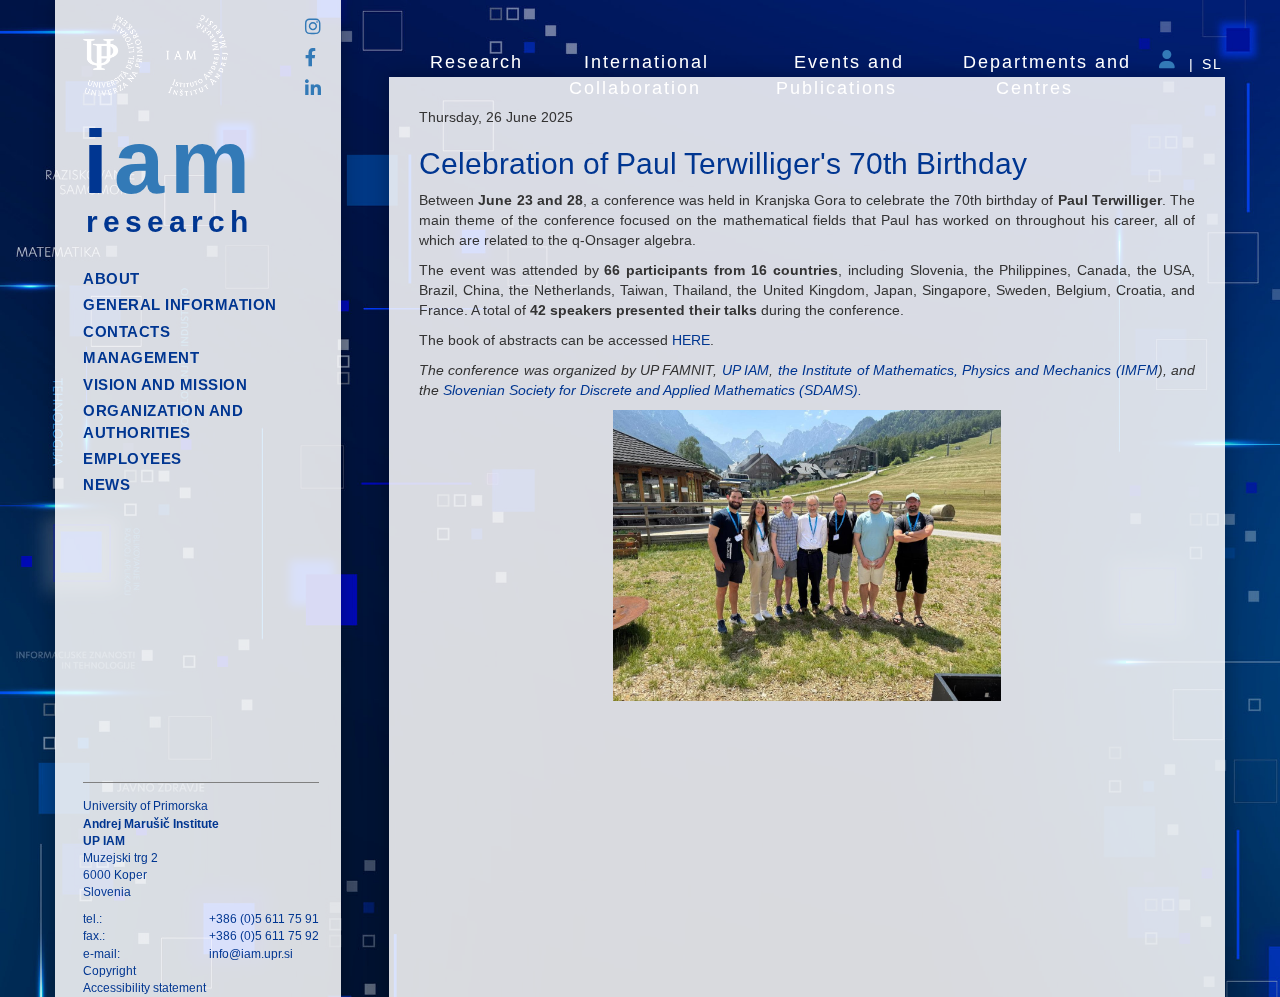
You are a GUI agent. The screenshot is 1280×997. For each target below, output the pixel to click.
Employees (132, 458)
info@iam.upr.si (251, 954)
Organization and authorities (163, 421)
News (106, 484)
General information (180, 304)
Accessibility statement (144, 988)
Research (476, 62)
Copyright (109, 971)
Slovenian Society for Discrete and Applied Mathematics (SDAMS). (650, 390)
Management (141, 357)
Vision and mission (165, 384)
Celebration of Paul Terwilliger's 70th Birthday (723, 163)
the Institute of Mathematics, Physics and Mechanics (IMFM (968, 370)
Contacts (126, 331)
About (111, 278)
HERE (691, 340)
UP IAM (745, 370)
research (169, 222)
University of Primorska (145, 806)
